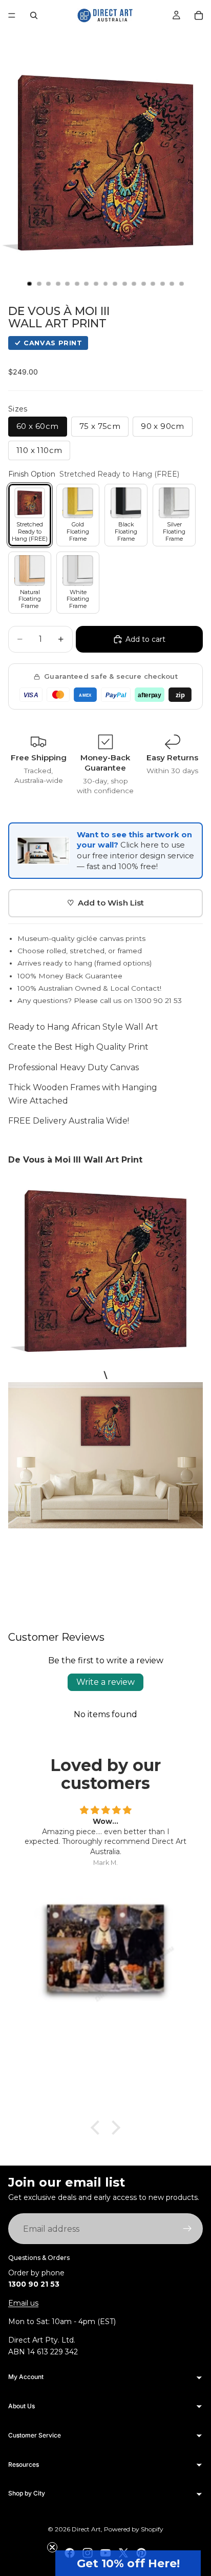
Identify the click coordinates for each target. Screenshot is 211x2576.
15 (162, 284)
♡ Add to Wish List (106, 903)
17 (182, 284)
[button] (128, 2563)
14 (153, 284)
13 (143, 284)
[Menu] (12, 15)
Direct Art (86, 2529)
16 (172, 284)
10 (115, 284)
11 (124, 284)
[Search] (34, 15)
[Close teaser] (52, 2547)
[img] (105, 1811)
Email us (23, 2303)
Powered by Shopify (134, 2529)
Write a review (105, 1682)
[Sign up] (187, 2229)
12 (134, 284)
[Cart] (199, 15)
